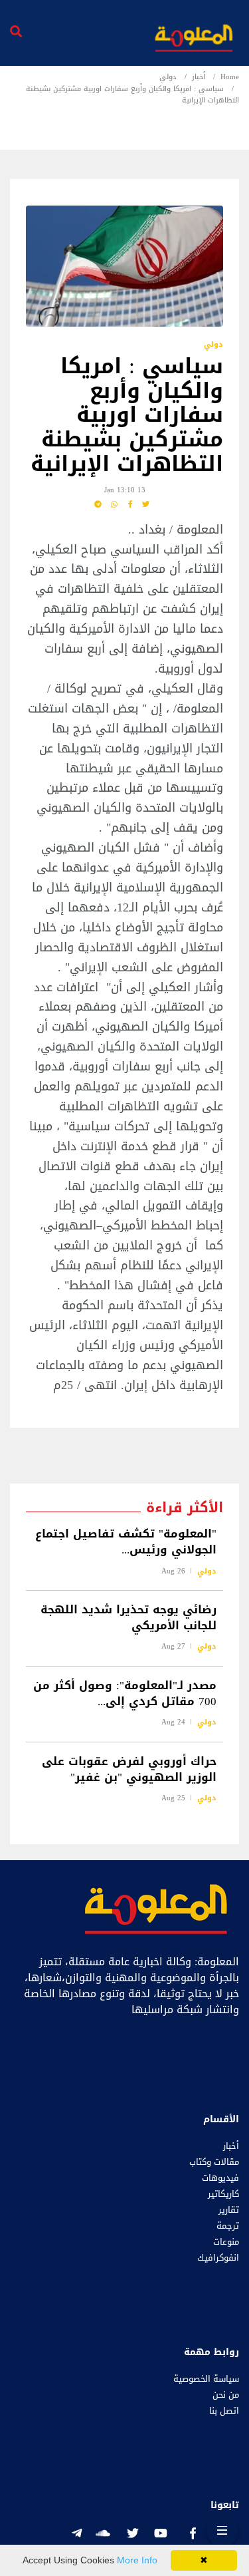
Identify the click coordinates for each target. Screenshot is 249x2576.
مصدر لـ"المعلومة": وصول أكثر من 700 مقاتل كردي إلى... (125, 1693)
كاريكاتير (223, 2194)
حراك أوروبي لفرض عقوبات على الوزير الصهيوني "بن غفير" (129, 1769)
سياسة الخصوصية (206, 2379)
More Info (137, 2560)
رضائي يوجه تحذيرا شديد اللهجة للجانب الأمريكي (128, 1617)
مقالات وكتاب (214, 2162)
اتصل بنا (224, 2411)
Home (230, 77)
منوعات (226, 2242)
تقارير (229, 2210)
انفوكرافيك (218, 2258)
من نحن (226, 2395)
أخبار (199, 77)
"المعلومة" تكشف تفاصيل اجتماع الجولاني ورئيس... (126, 1542)
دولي (168, 77)
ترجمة (228, 2226)
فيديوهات (220, 2178)
